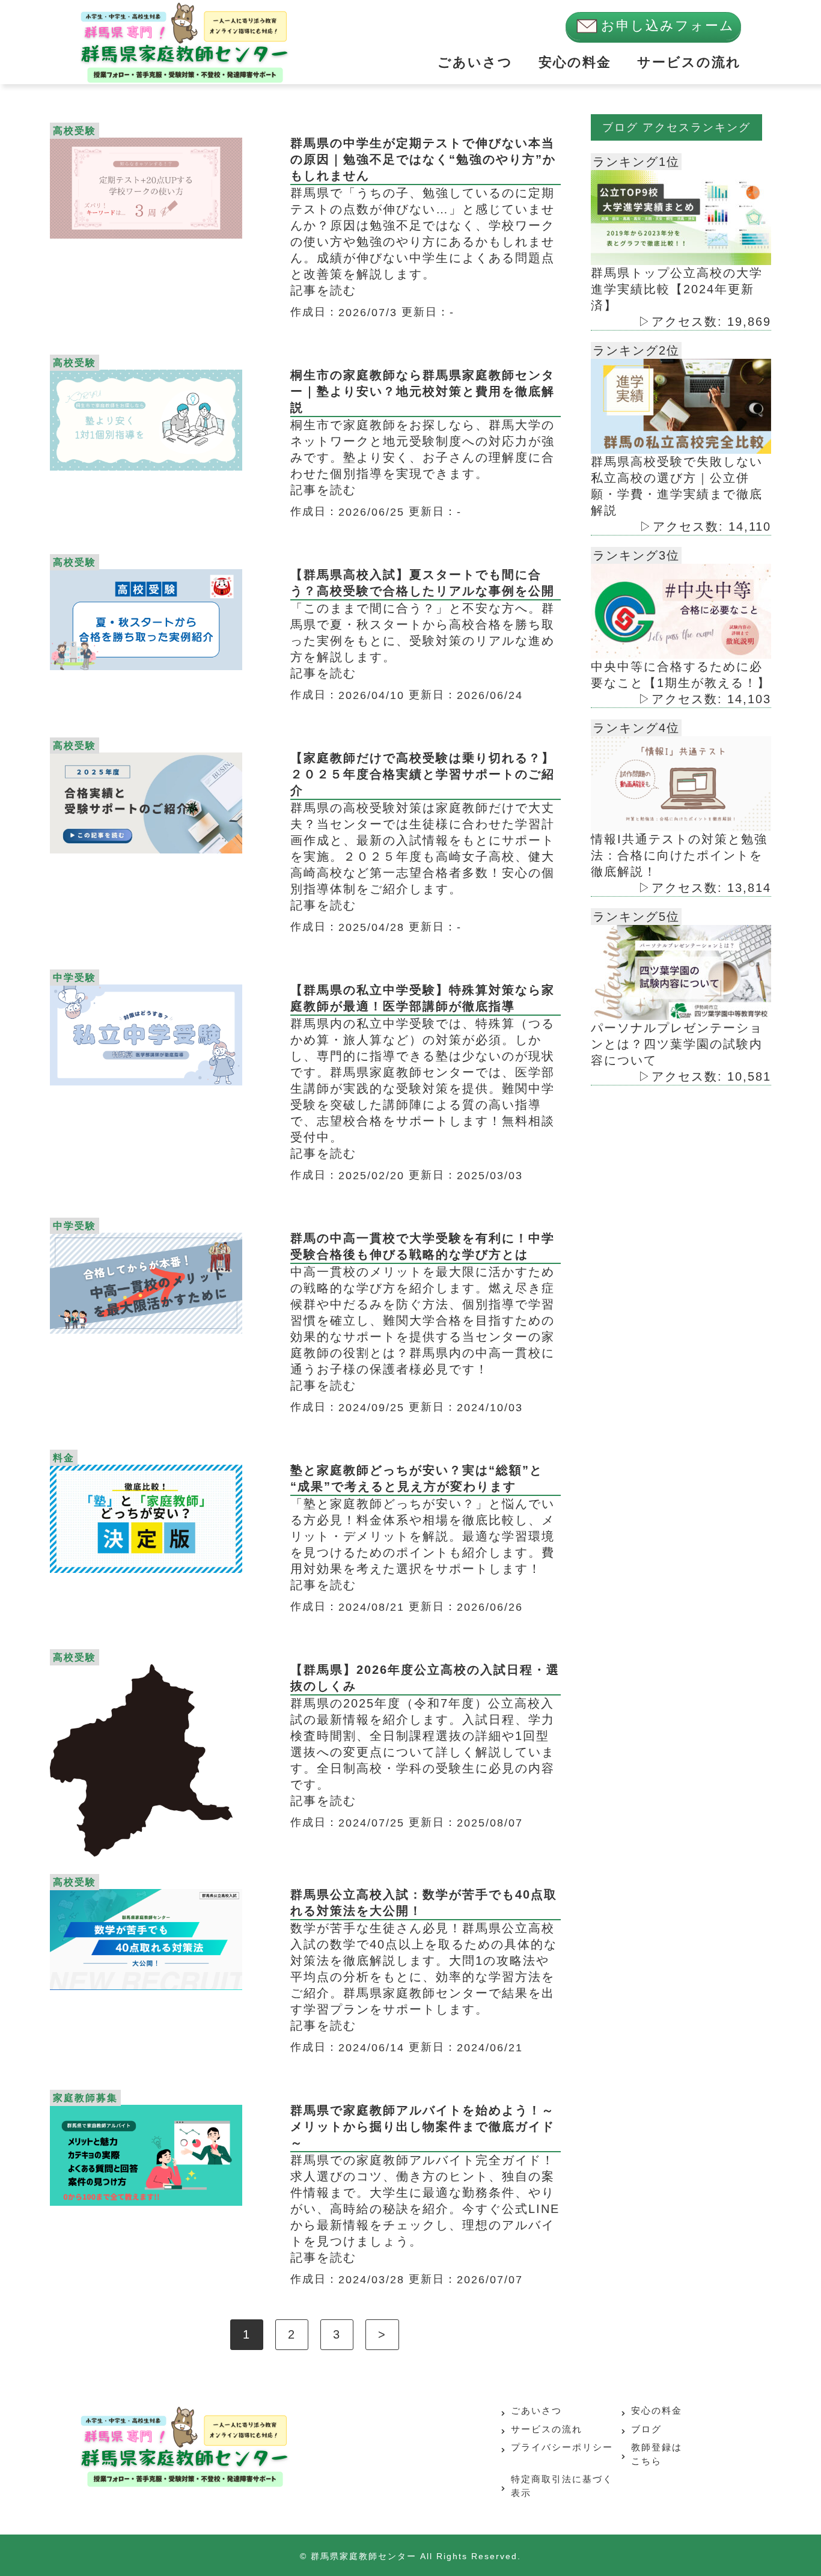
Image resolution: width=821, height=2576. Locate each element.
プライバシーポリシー (562, 2447)
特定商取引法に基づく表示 (562, 2486)
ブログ (646, 2429)
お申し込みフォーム (668, 26)
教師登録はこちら (657, 2454)
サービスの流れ (689, 62)
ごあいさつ (475, 62)
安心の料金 (575, 62)
